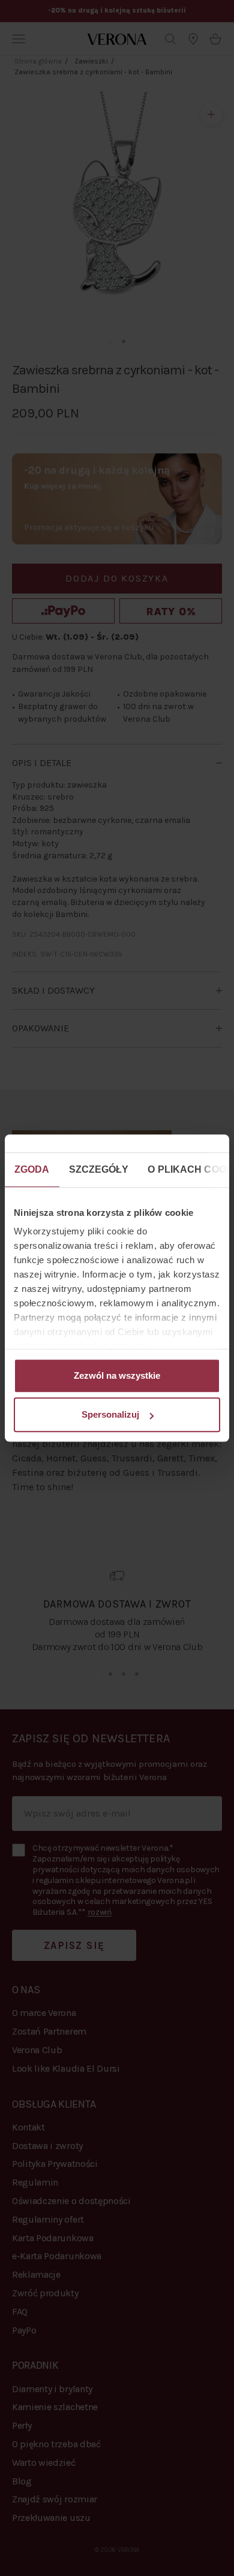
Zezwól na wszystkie (117, 1375)
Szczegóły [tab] (99, 1169)
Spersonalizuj (110, 1414)
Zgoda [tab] (32, 1169)
